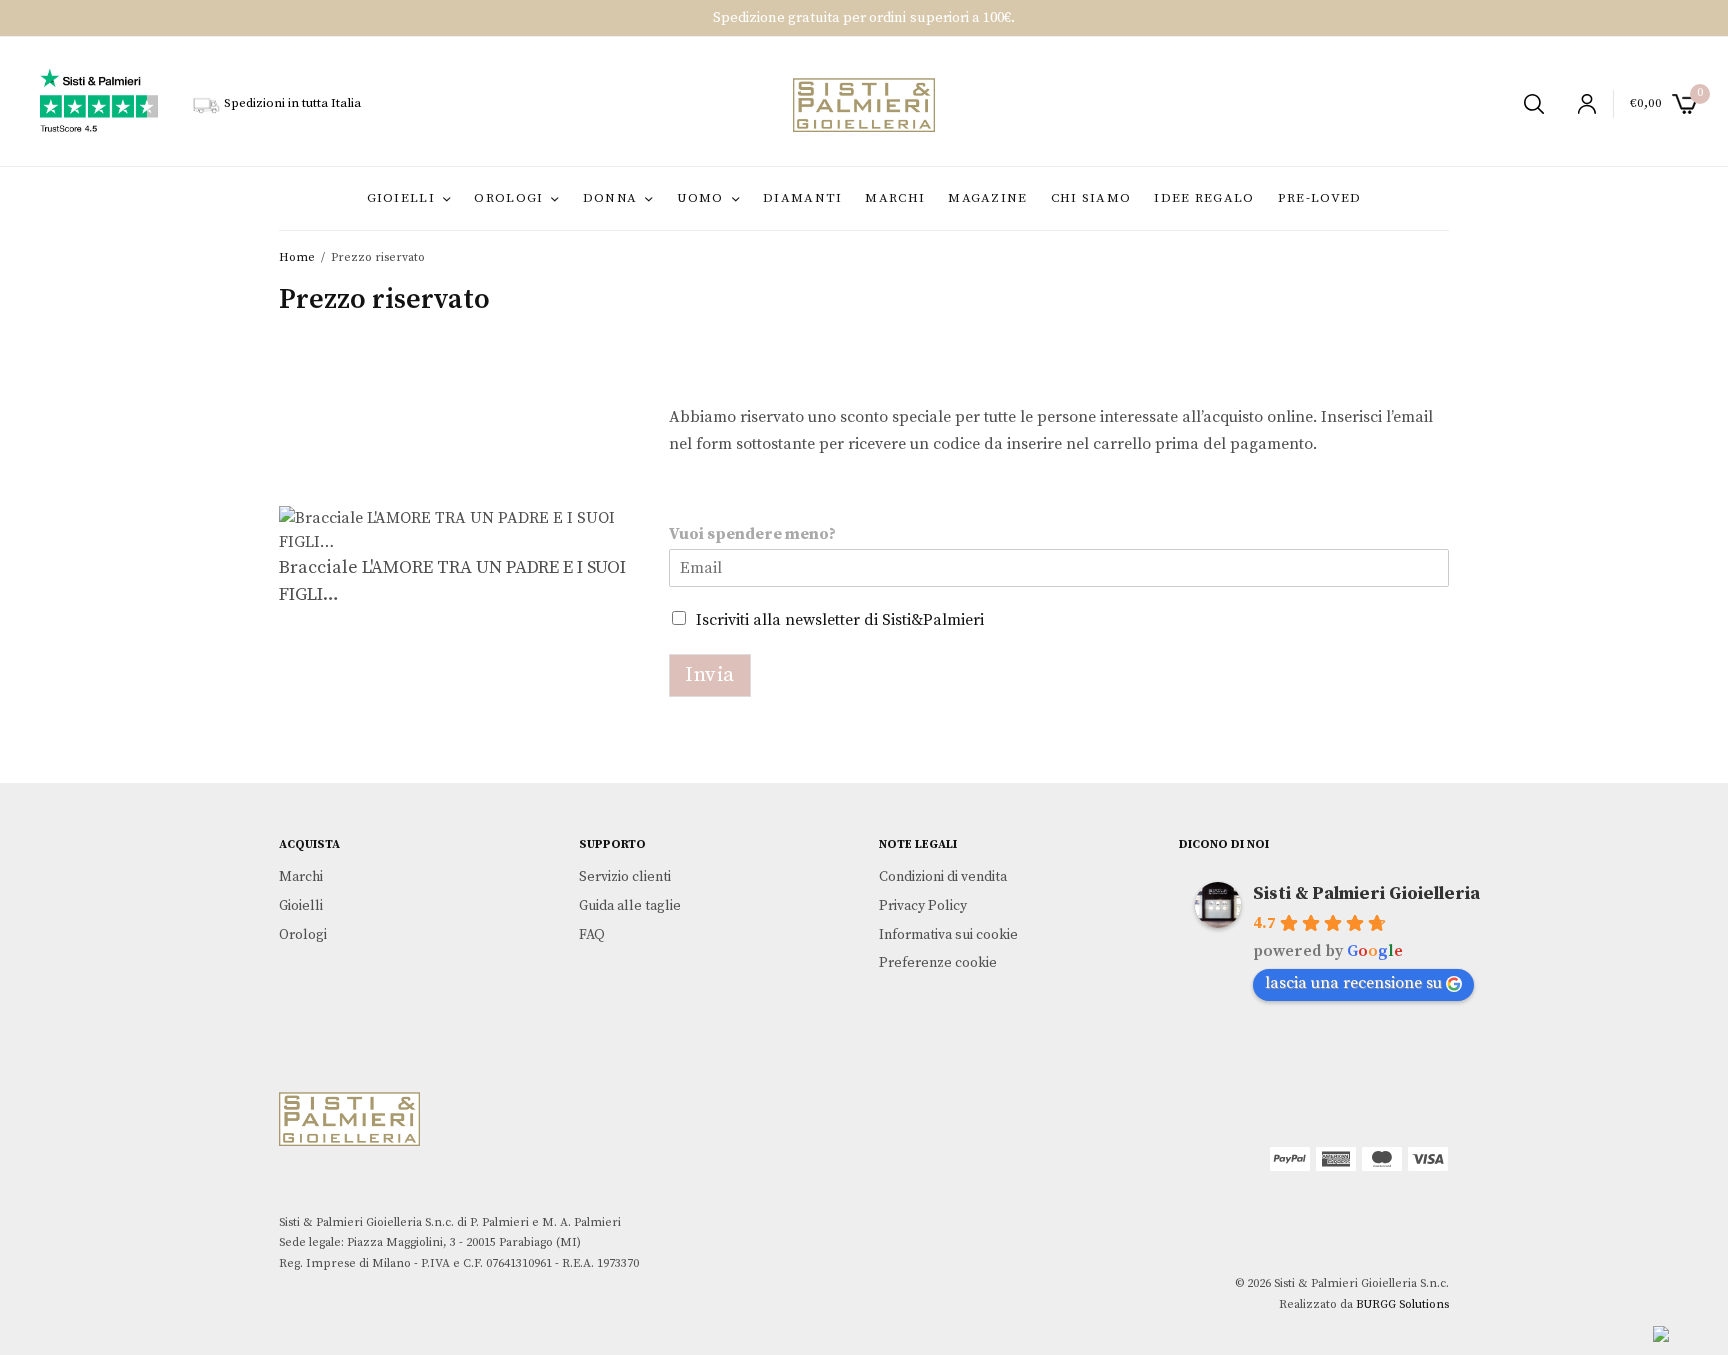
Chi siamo (1091, 198)
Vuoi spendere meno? (752, 534)
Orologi (508, 198)
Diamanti (802, 198)
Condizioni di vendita (943, 877)
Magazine (987, 198)
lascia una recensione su (1353, 983)
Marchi (895, 198)
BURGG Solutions (1402, 1304)
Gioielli (401, 198)
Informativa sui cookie (948, 935)
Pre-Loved (1320, 198)
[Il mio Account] (1578, 104)
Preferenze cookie (938, 964)
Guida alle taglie (630, 906)
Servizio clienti (625, 877)
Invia (710, 675)
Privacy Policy (923, 906)
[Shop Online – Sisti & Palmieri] (863, 105)
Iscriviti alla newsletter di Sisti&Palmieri (840, 620)
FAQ (592, 935)
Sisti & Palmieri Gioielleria (1366, 893)
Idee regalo (1204, 198)
